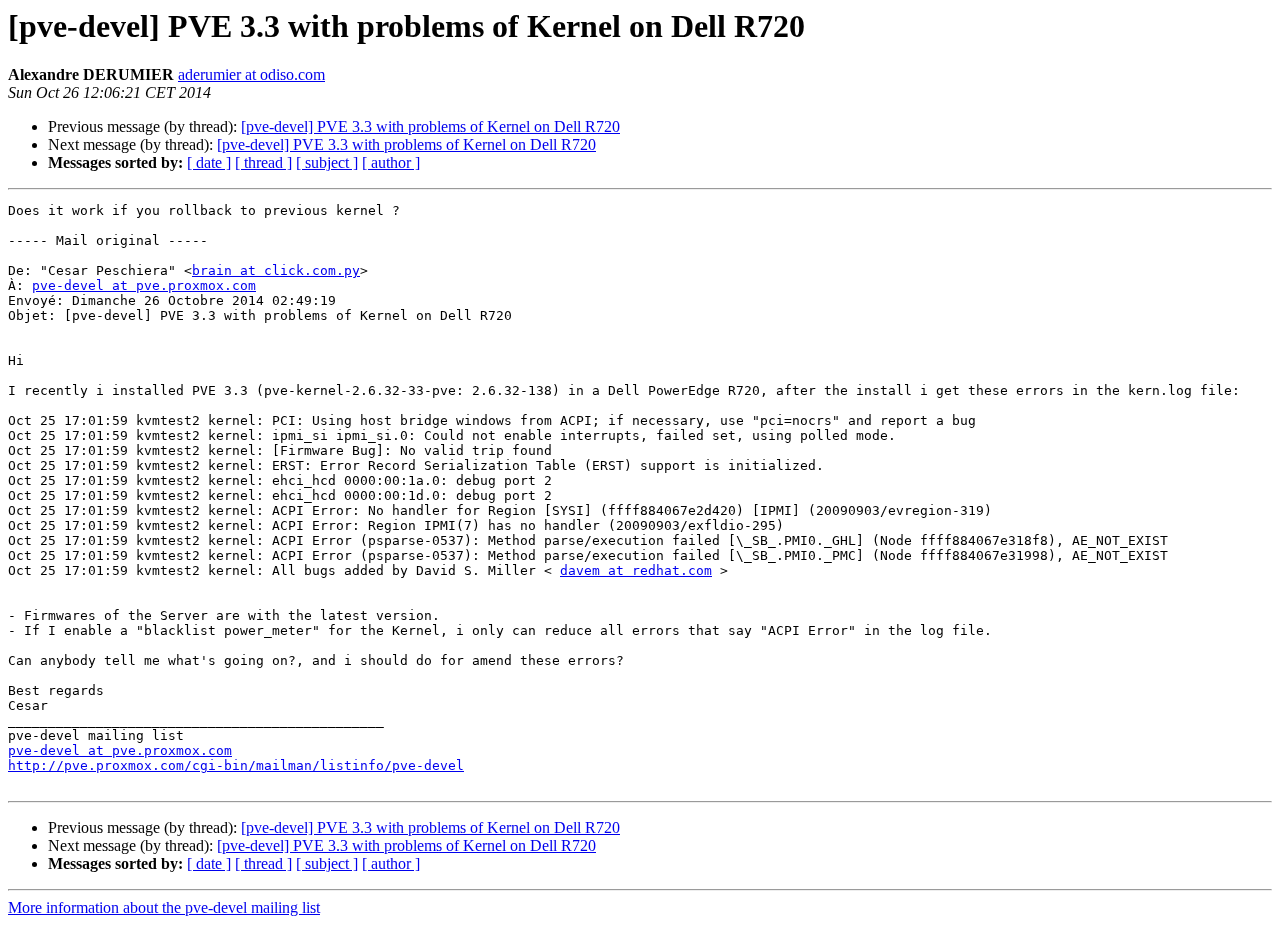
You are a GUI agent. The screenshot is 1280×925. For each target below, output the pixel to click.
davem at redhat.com (636, 570)
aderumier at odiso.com (251, 74)
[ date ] (209, 162)
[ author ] (391, 162)
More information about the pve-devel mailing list (164, 907)
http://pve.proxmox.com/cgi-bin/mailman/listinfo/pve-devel (236, 765)
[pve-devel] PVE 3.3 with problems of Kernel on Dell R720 (430, 126)
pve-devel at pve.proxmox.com (144, 285)
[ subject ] (327, 162)
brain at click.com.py (276, 270)
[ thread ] (263, 162)
